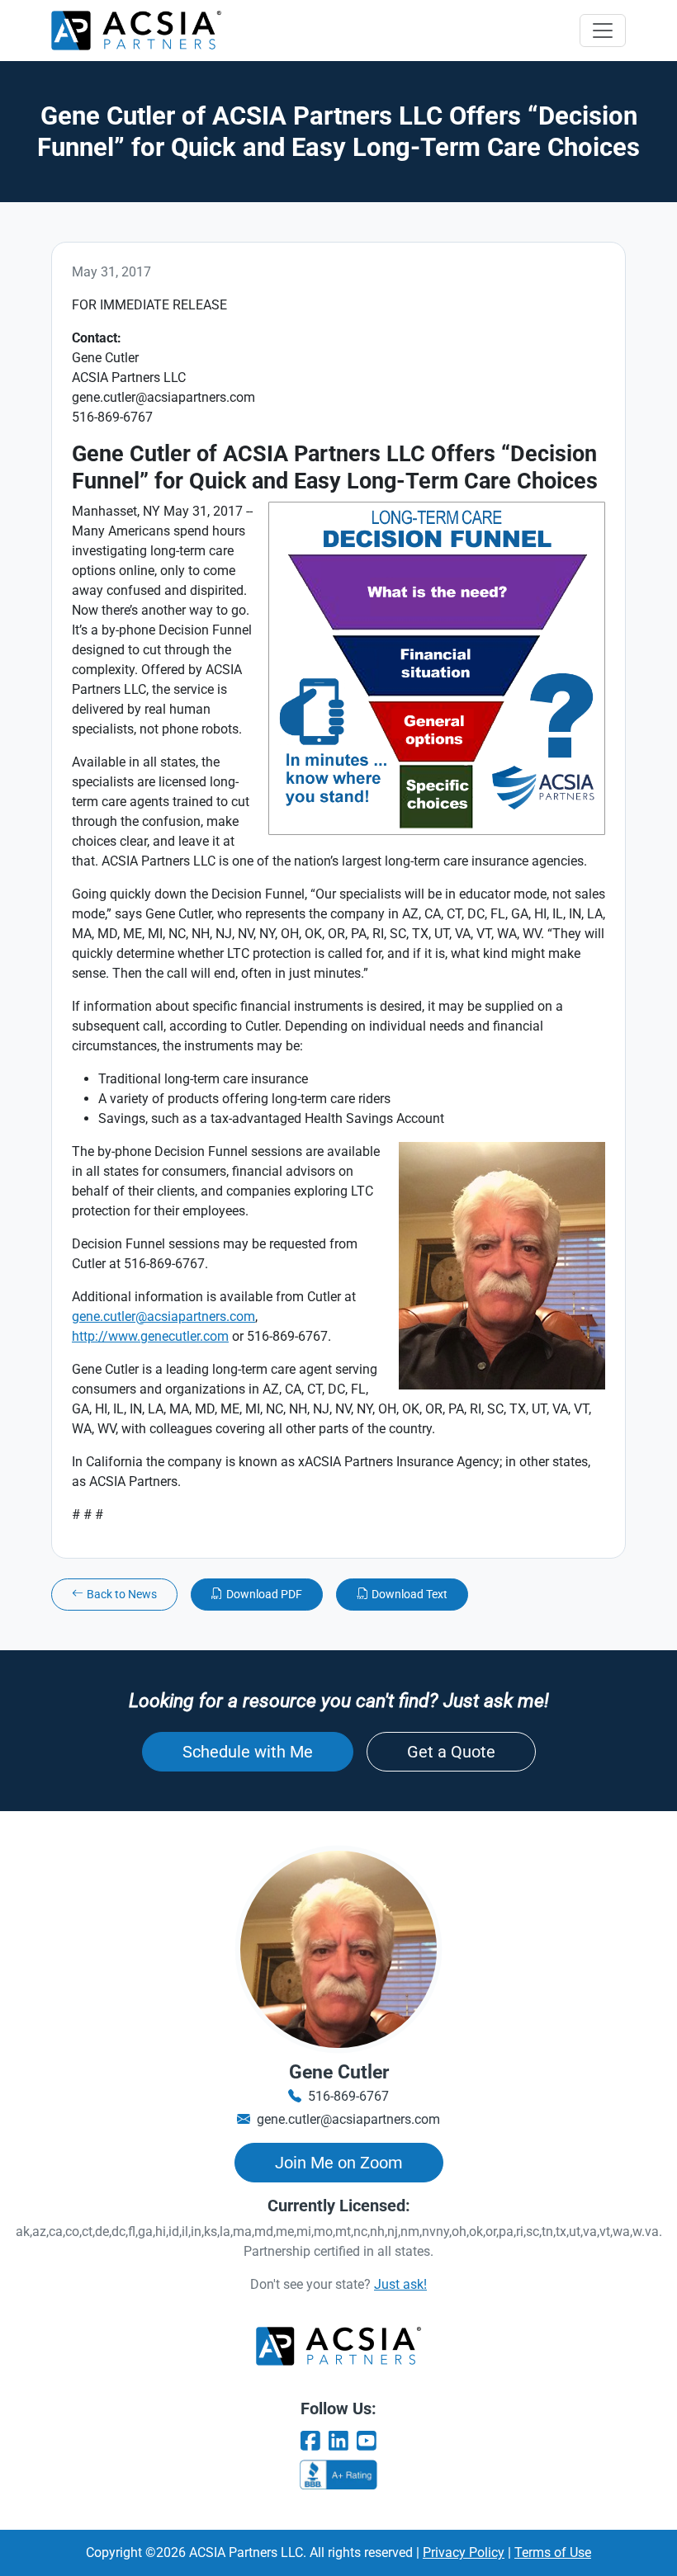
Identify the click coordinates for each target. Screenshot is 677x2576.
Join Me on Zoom (339, 2163)
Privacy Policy (464, 2552)
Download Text (410, 1594)
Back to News (122, 1594)
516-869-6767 (348, 2096)
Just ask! (400, 2284)
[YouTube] (367, 2442)
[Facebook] (310, 2442)
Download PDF (264, 1594)
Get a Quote (451, 1752)
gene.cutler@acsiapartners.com (163, 1316)
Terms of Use (553, 2552)
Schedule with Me (248, 1752)
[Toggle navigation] (603, 31)
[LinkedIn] (338, 2442)
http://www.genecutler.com (150, 1336)
